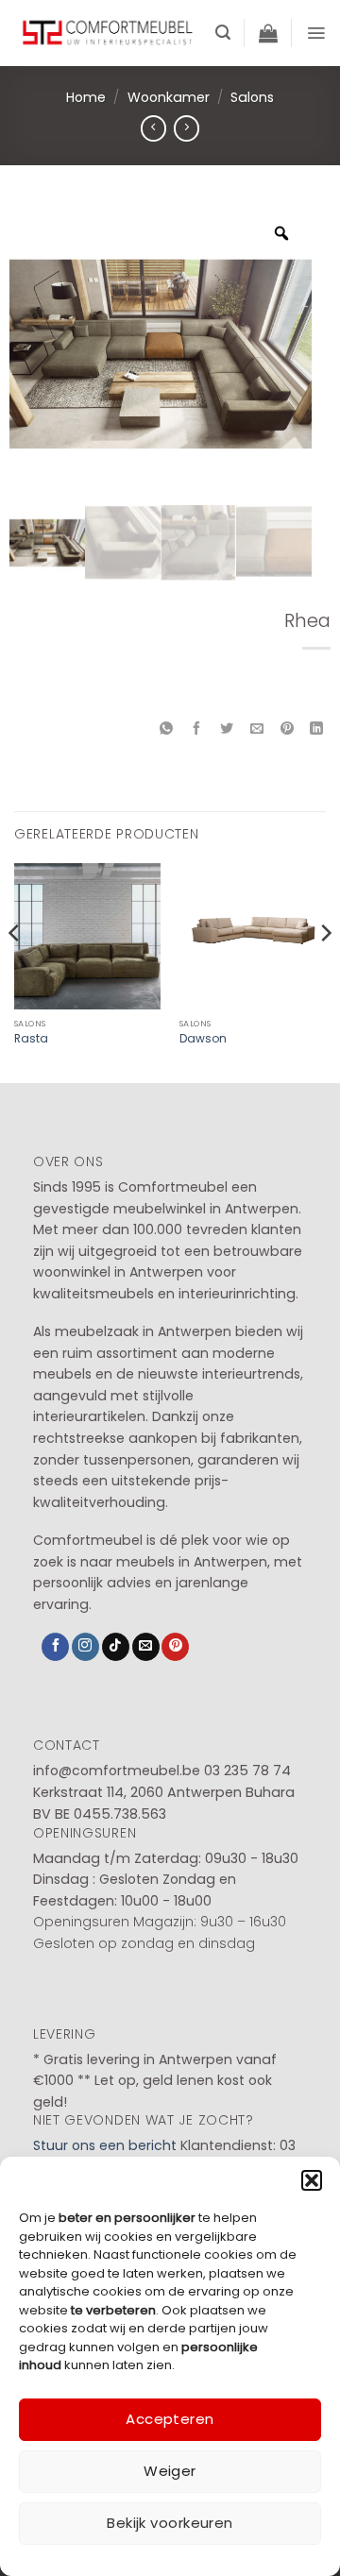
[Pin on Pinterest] (287, 729)
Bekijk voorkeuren (170, 2523)
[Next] (325, 971)
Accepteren (170, 2419)
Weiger (170, 2471)
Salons (252, 97)
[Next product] (153, 128)
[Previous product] (187, 128)
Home (86, 97)
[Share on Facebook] (197, 729)
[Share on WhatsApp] (167, 729)
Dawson (203, 1039)
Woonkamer (169, 97)
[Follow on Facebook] (55, 1647)
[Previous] (15, 971)
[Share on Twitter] (227, 729)
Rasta (31, 1039)
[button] (312, 2180)
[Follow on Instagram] (85, 1647)
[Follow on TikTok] (116, 1647)
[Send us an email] (146, 1647)
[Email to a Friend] (256, 729)
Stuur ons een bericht (105, 2145)
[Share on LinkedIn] (317, 729)
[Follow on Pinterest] (175, 1647)
